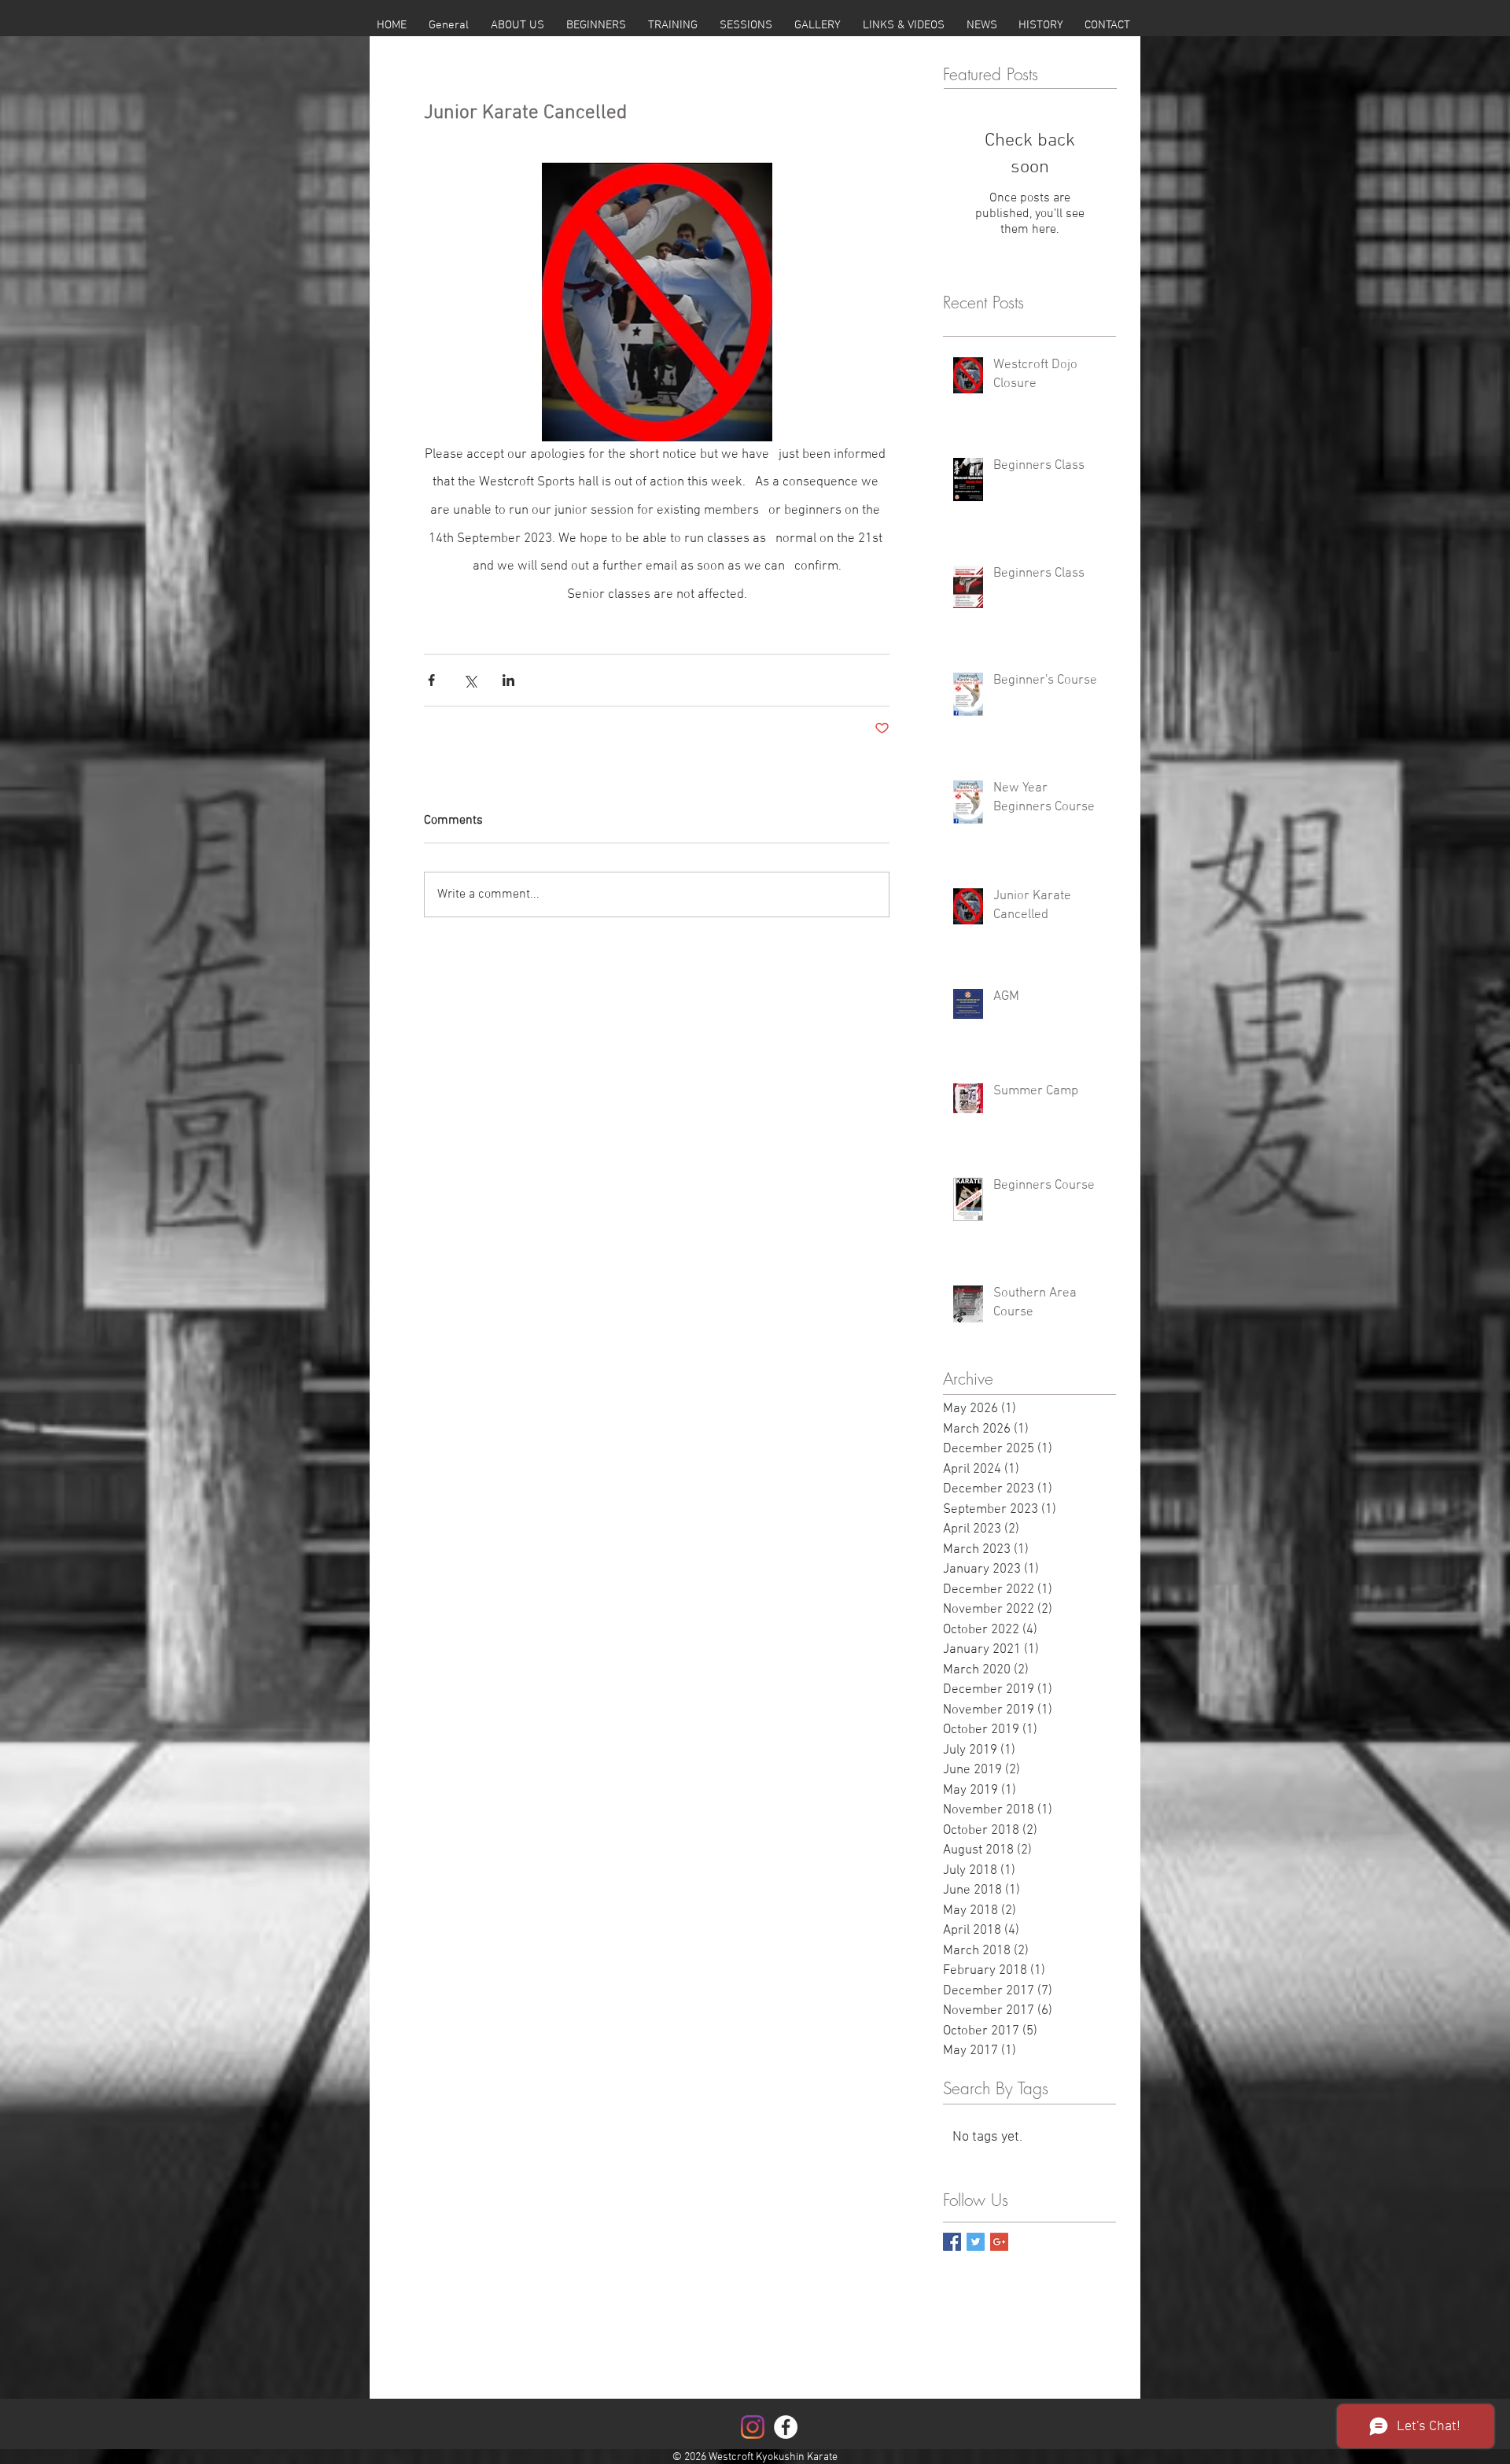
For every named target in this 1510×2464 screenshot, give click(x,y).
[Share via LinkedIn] (508, 680)
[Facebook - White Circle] (786, 2427)
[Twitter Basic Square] (976, 2242)
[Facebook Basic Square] (952, 2242)
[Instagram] (753, 2427)
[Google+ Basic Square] (999, 2242)
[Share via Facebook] (431, 680)
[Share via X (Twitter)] (470, 680)
